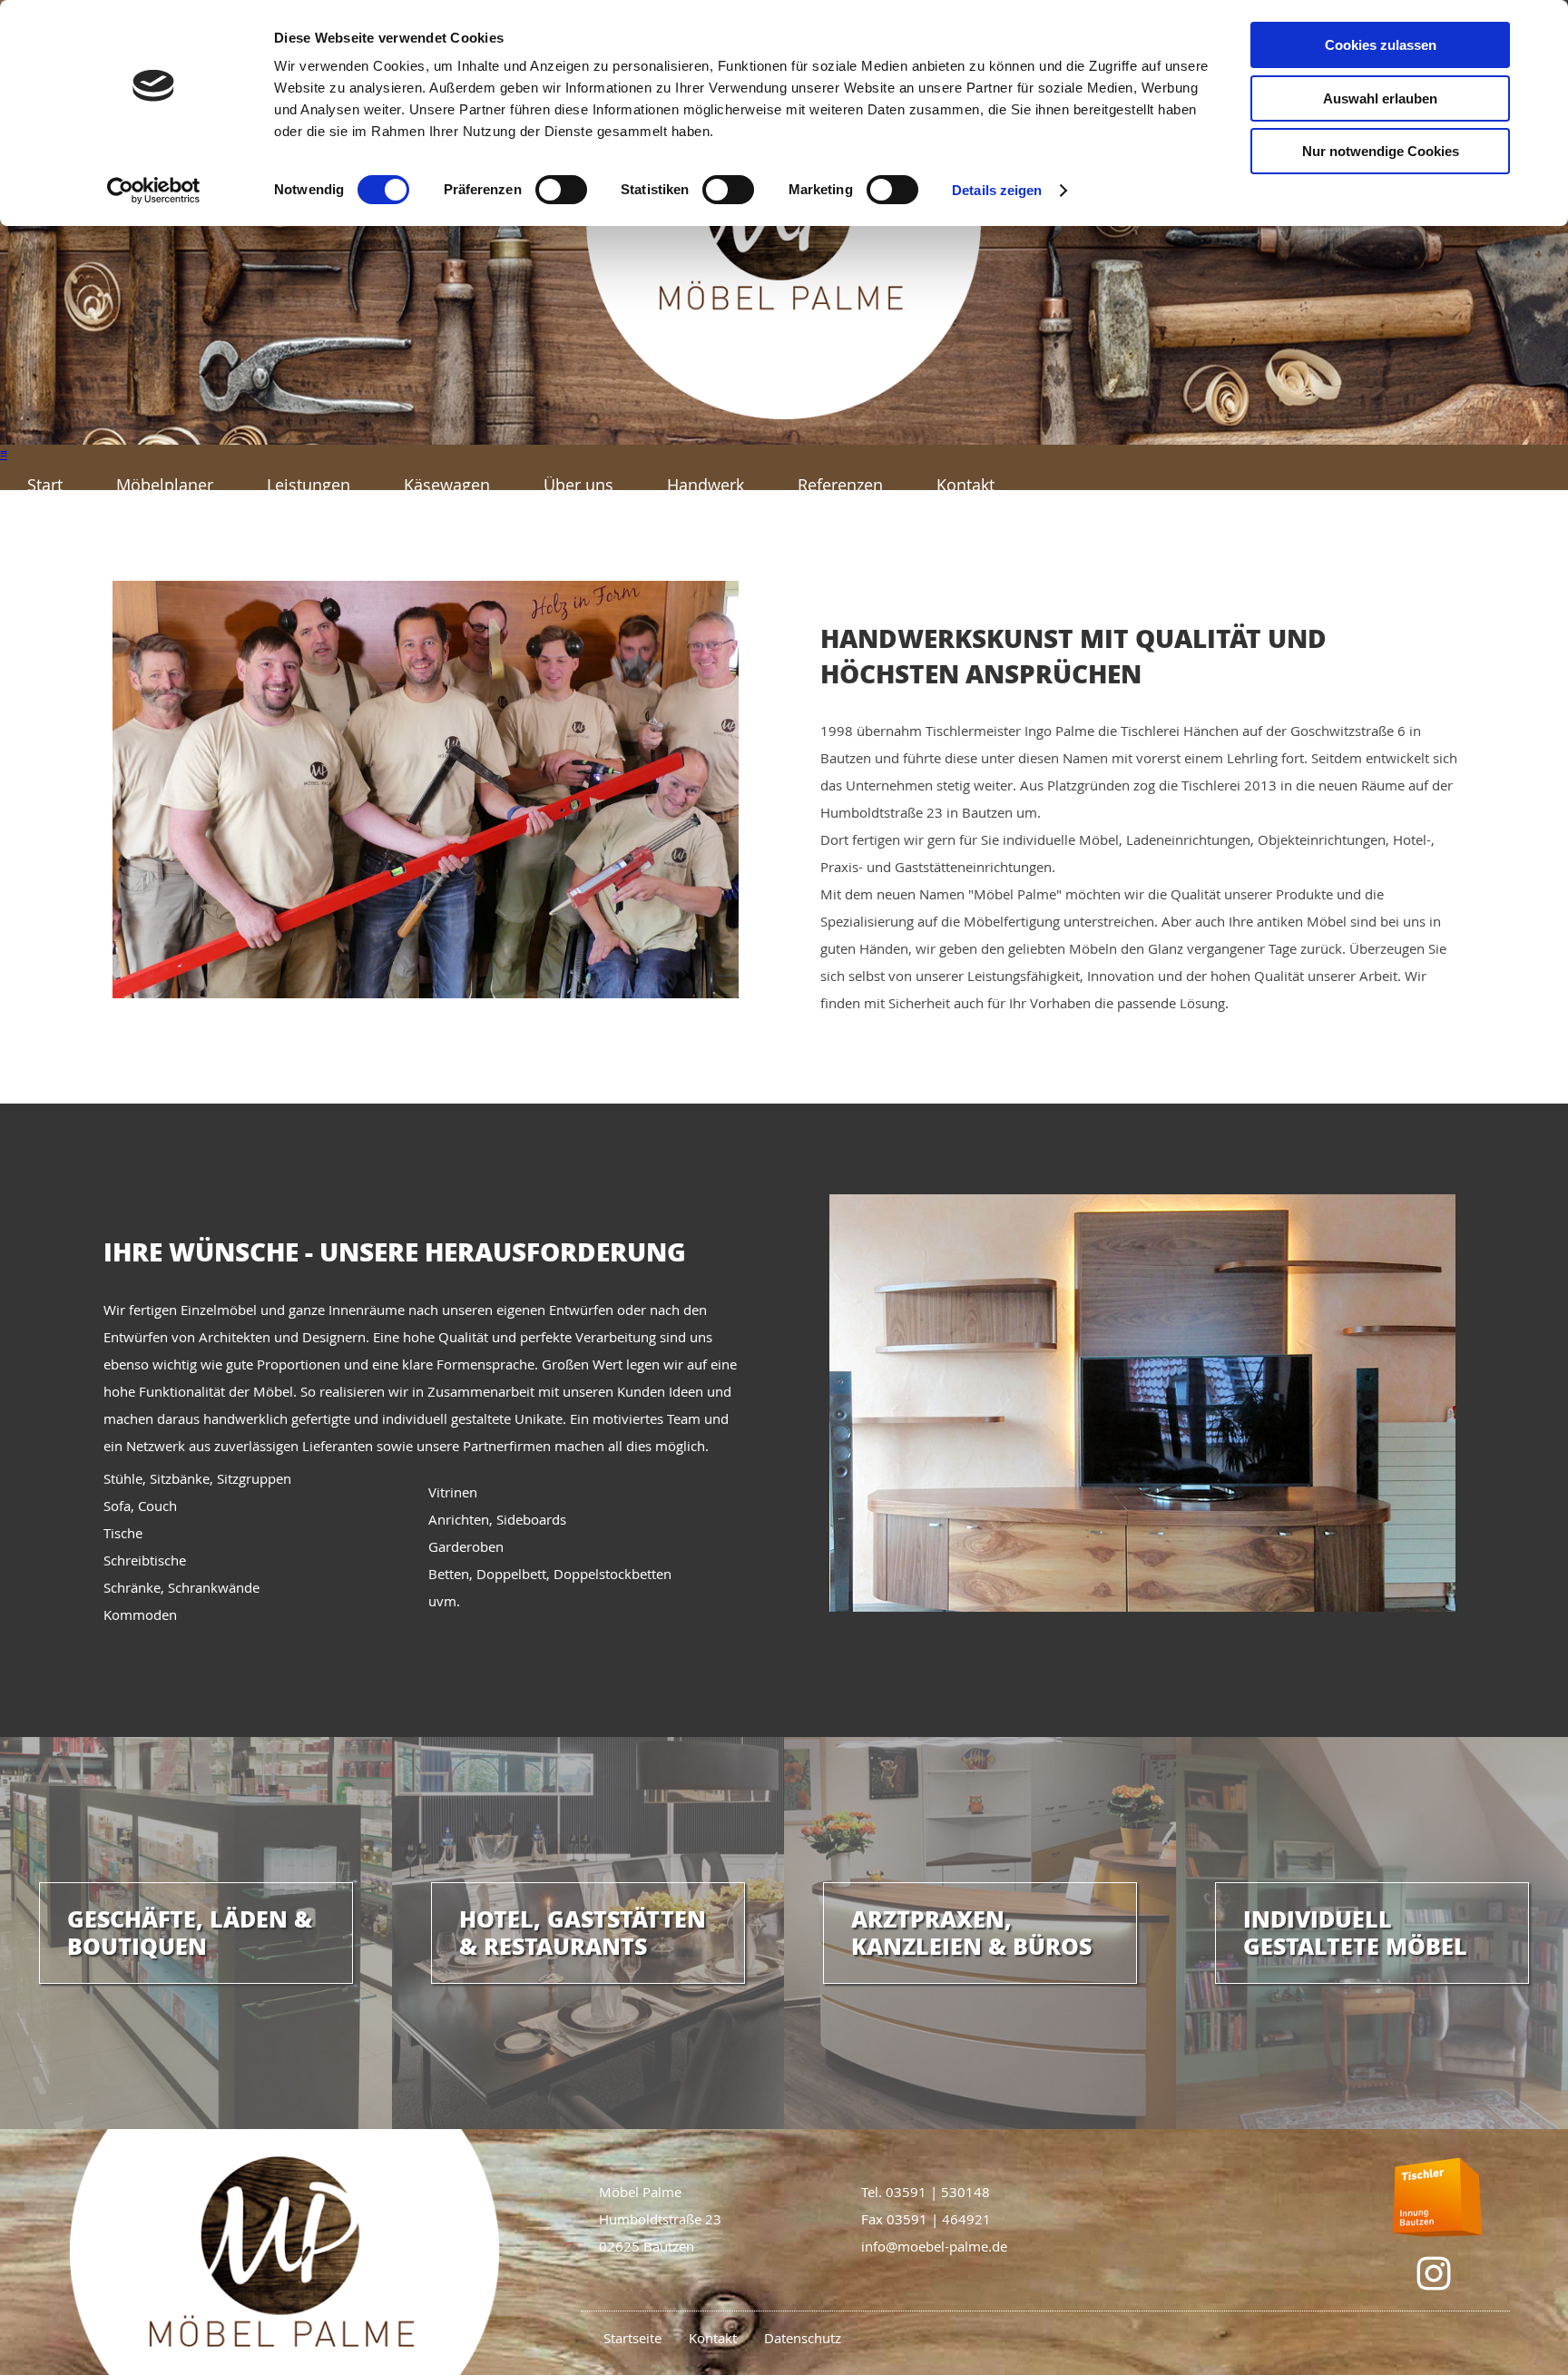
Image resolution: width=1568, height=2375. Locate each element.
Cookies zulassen (1381, 45)
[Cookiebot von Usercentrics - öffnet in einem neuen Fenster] (154, 191)
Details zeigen (997, 190)
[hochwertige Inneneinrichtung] (784, 440)
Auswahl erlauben (1380, 98)
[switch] (561, 190)
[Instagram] (1434, 2273)
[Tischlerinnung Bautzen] (1437, 2197)
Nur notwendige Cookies (1381, 151)
